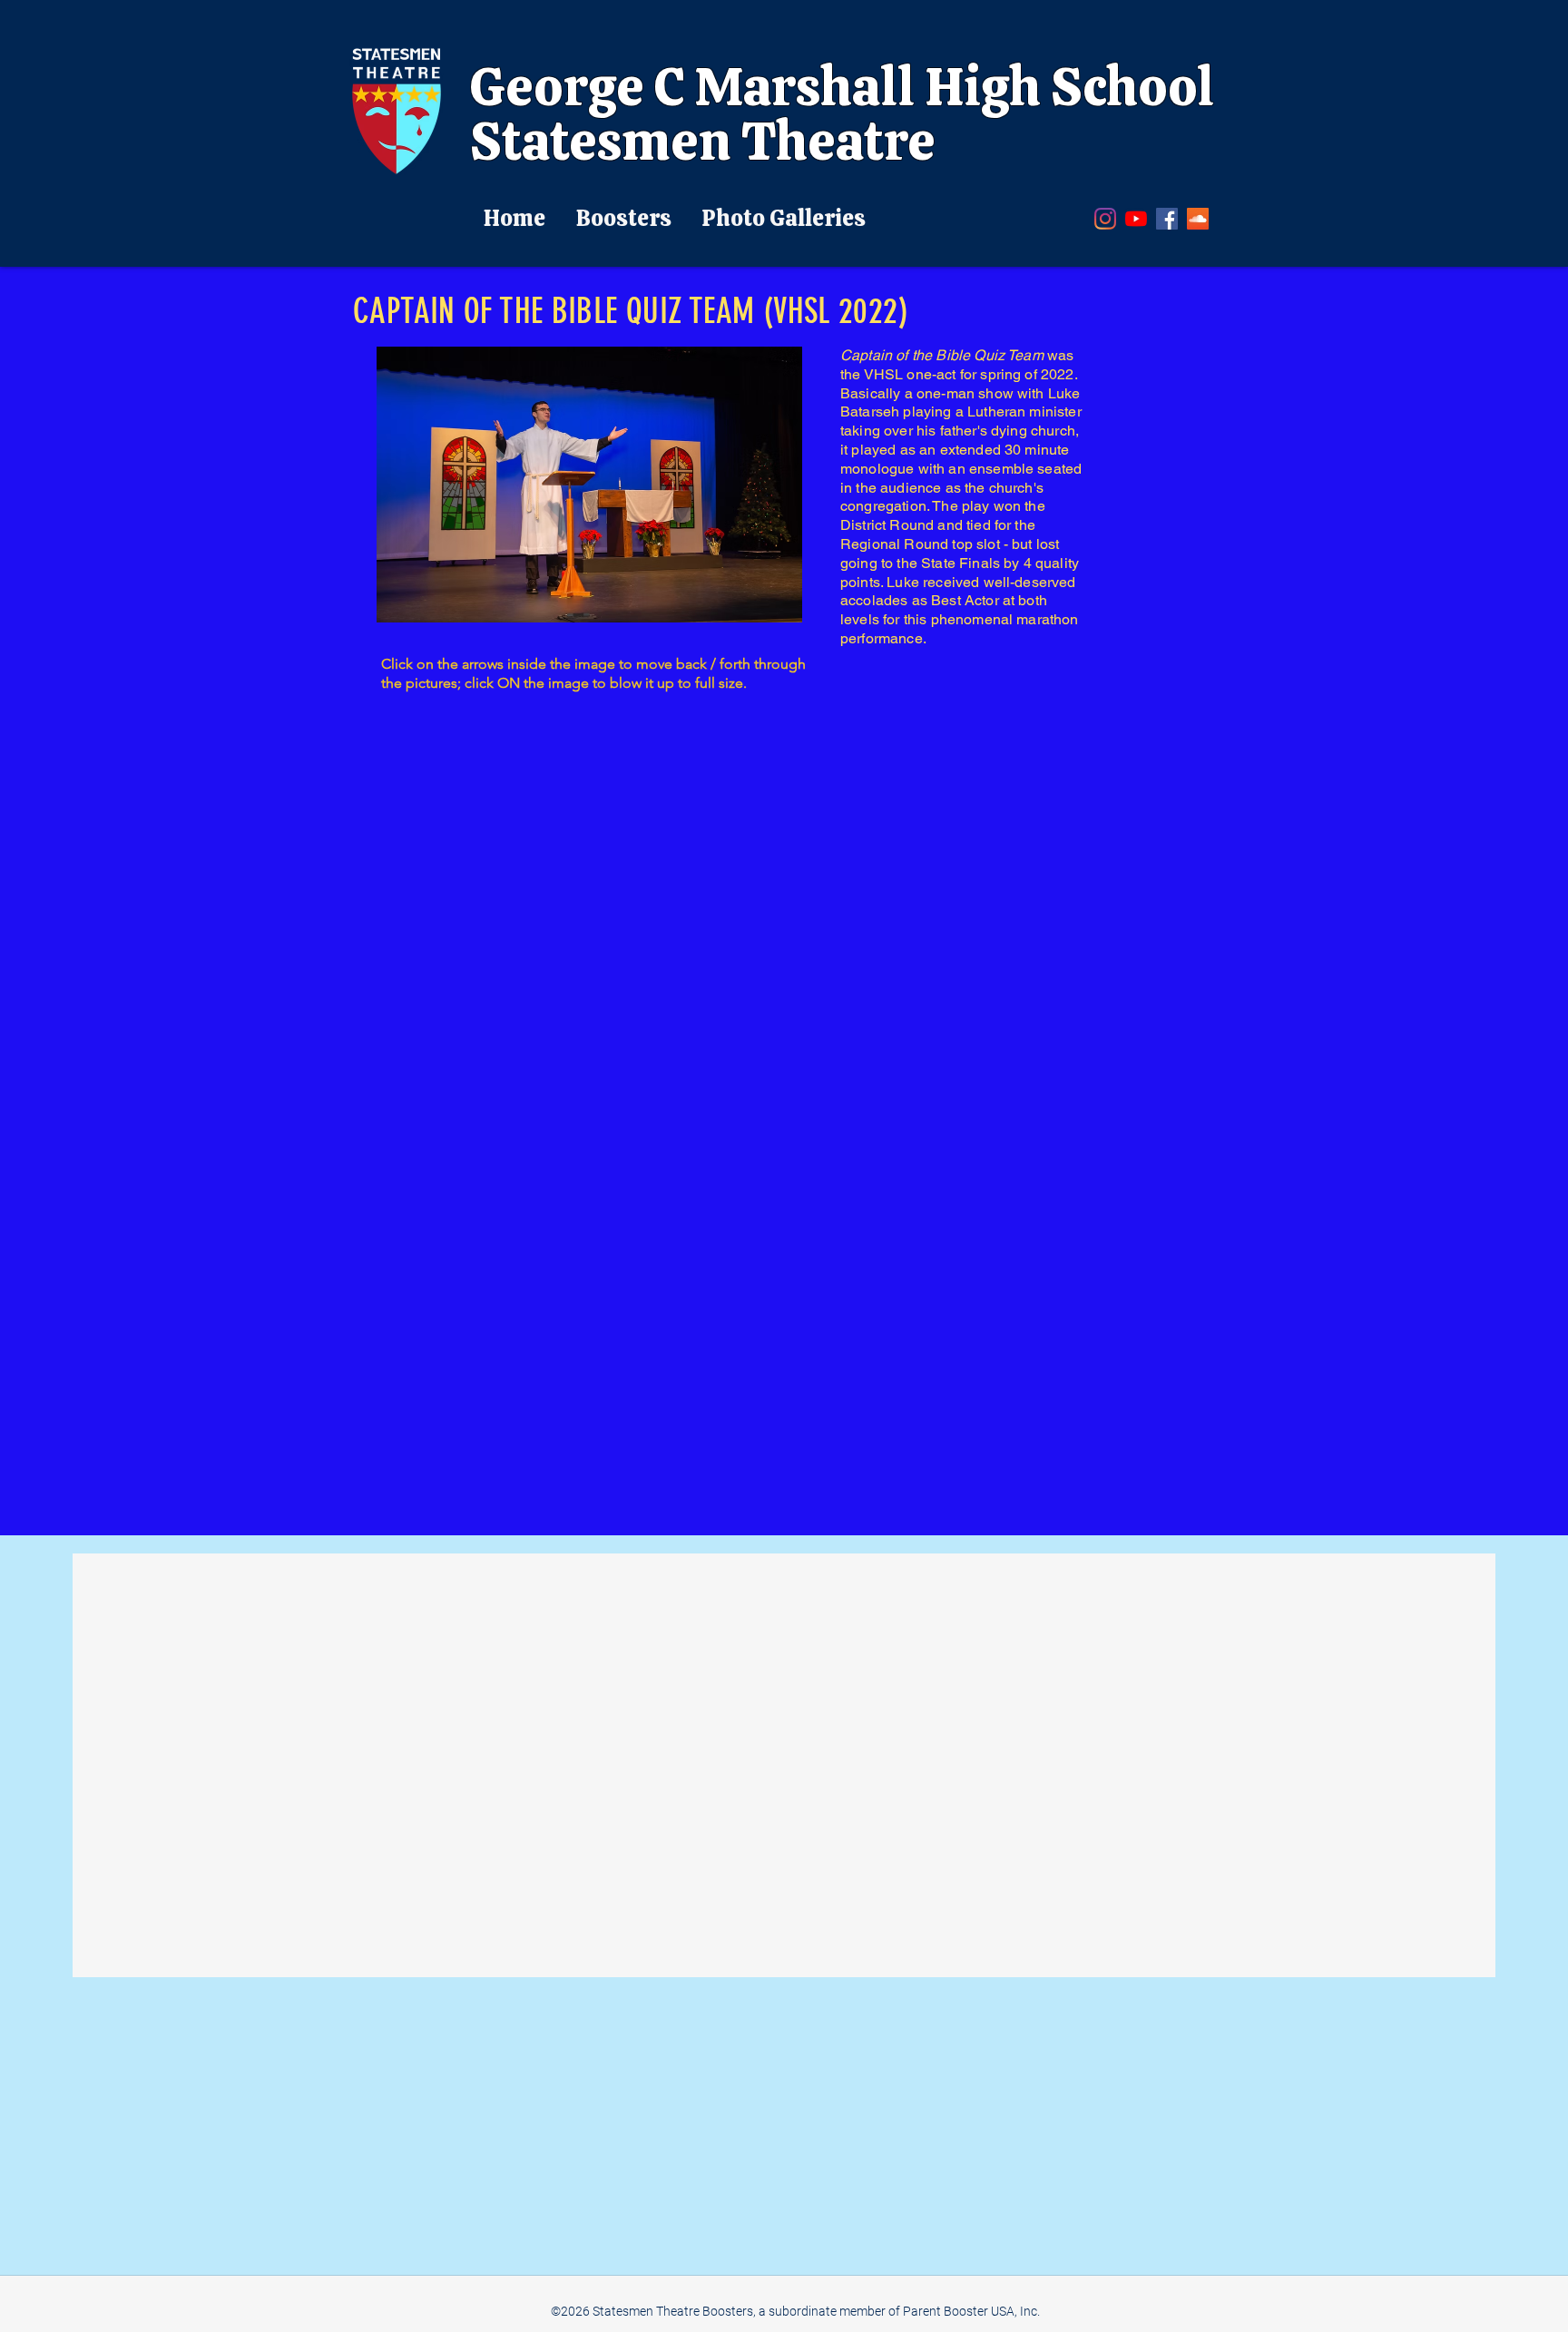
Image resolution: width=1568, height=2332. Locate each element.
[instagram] (1105, 219)
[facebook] (1167, 219)
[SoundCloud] (1198, 219)
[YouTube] (1136, 219)
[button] (589, 485)
